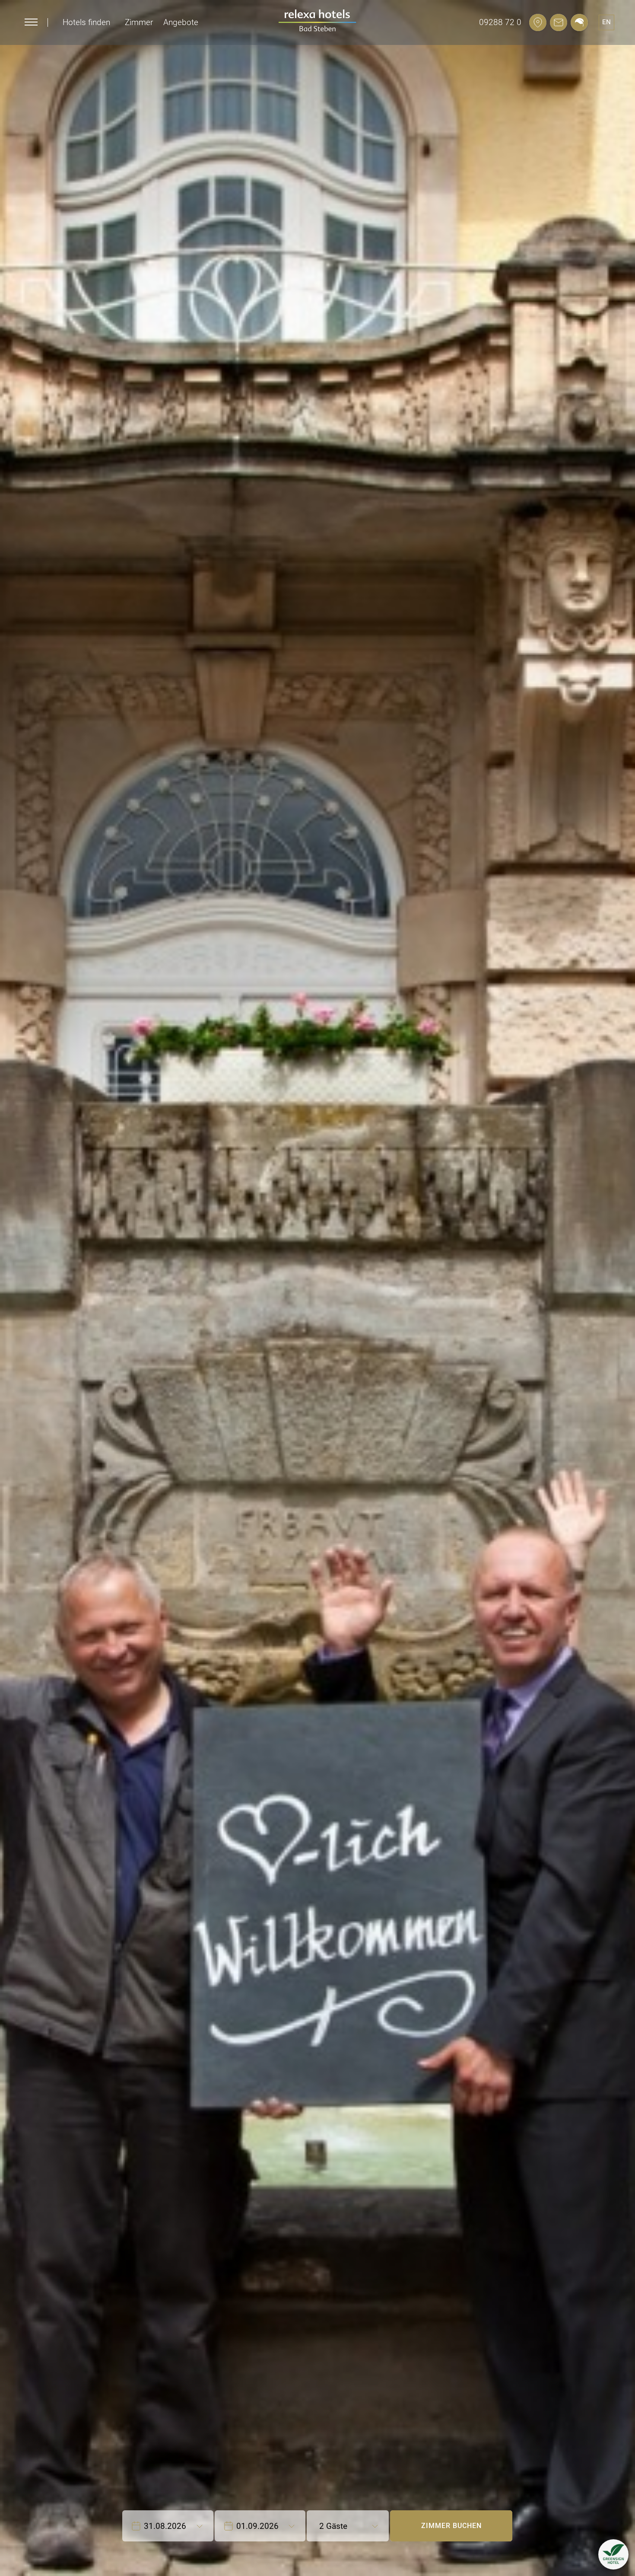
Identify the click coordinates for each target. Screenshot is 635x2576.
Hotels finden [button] (86, 22)
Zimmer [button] (139, 22)
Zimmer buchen (451, 2526)
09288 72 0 (500, 22)
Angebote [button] (181, 22)
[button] (613, 2554)
